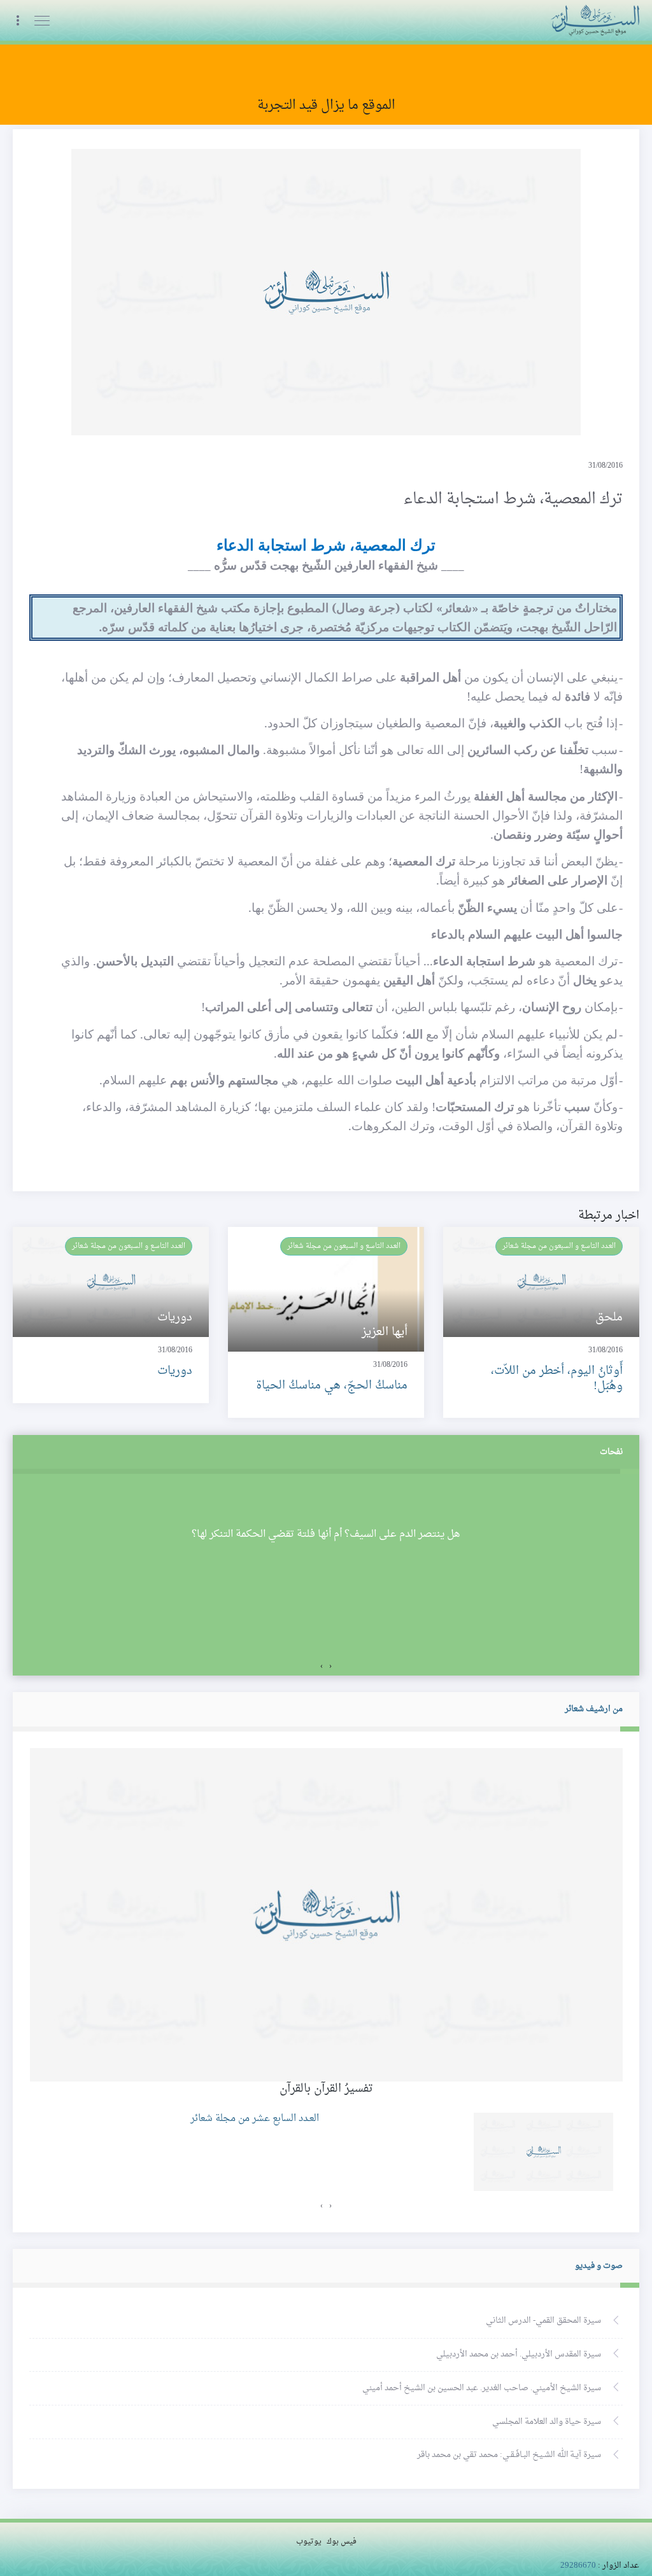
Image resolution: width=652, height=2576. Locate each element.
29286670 (578, 2566)
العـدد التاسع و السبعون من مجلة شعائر (559, 1246)
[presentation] (330, 1667)
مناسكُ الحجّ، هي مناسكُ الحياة (332, 1386)
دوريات (175, 1371)
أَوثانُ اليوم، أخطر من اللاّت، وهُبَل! (557, 1378)
